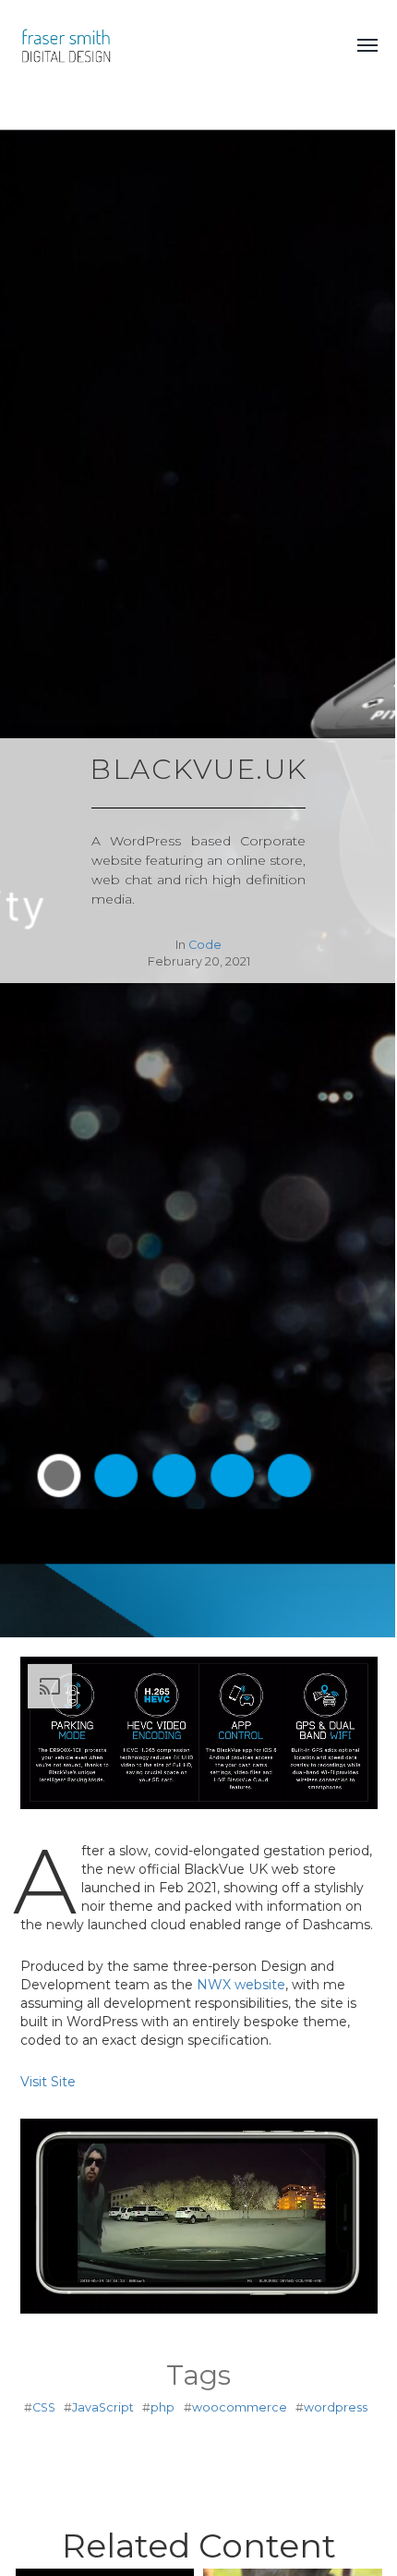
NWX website (241, 1985)
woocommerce (240, 2407)
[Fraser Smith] (172, 46)
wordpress (336, 2407)
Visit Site (48, 2082)
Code (205, 945)
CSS (44, 2407)
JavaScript (103, 2407)
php (162, 2407)
